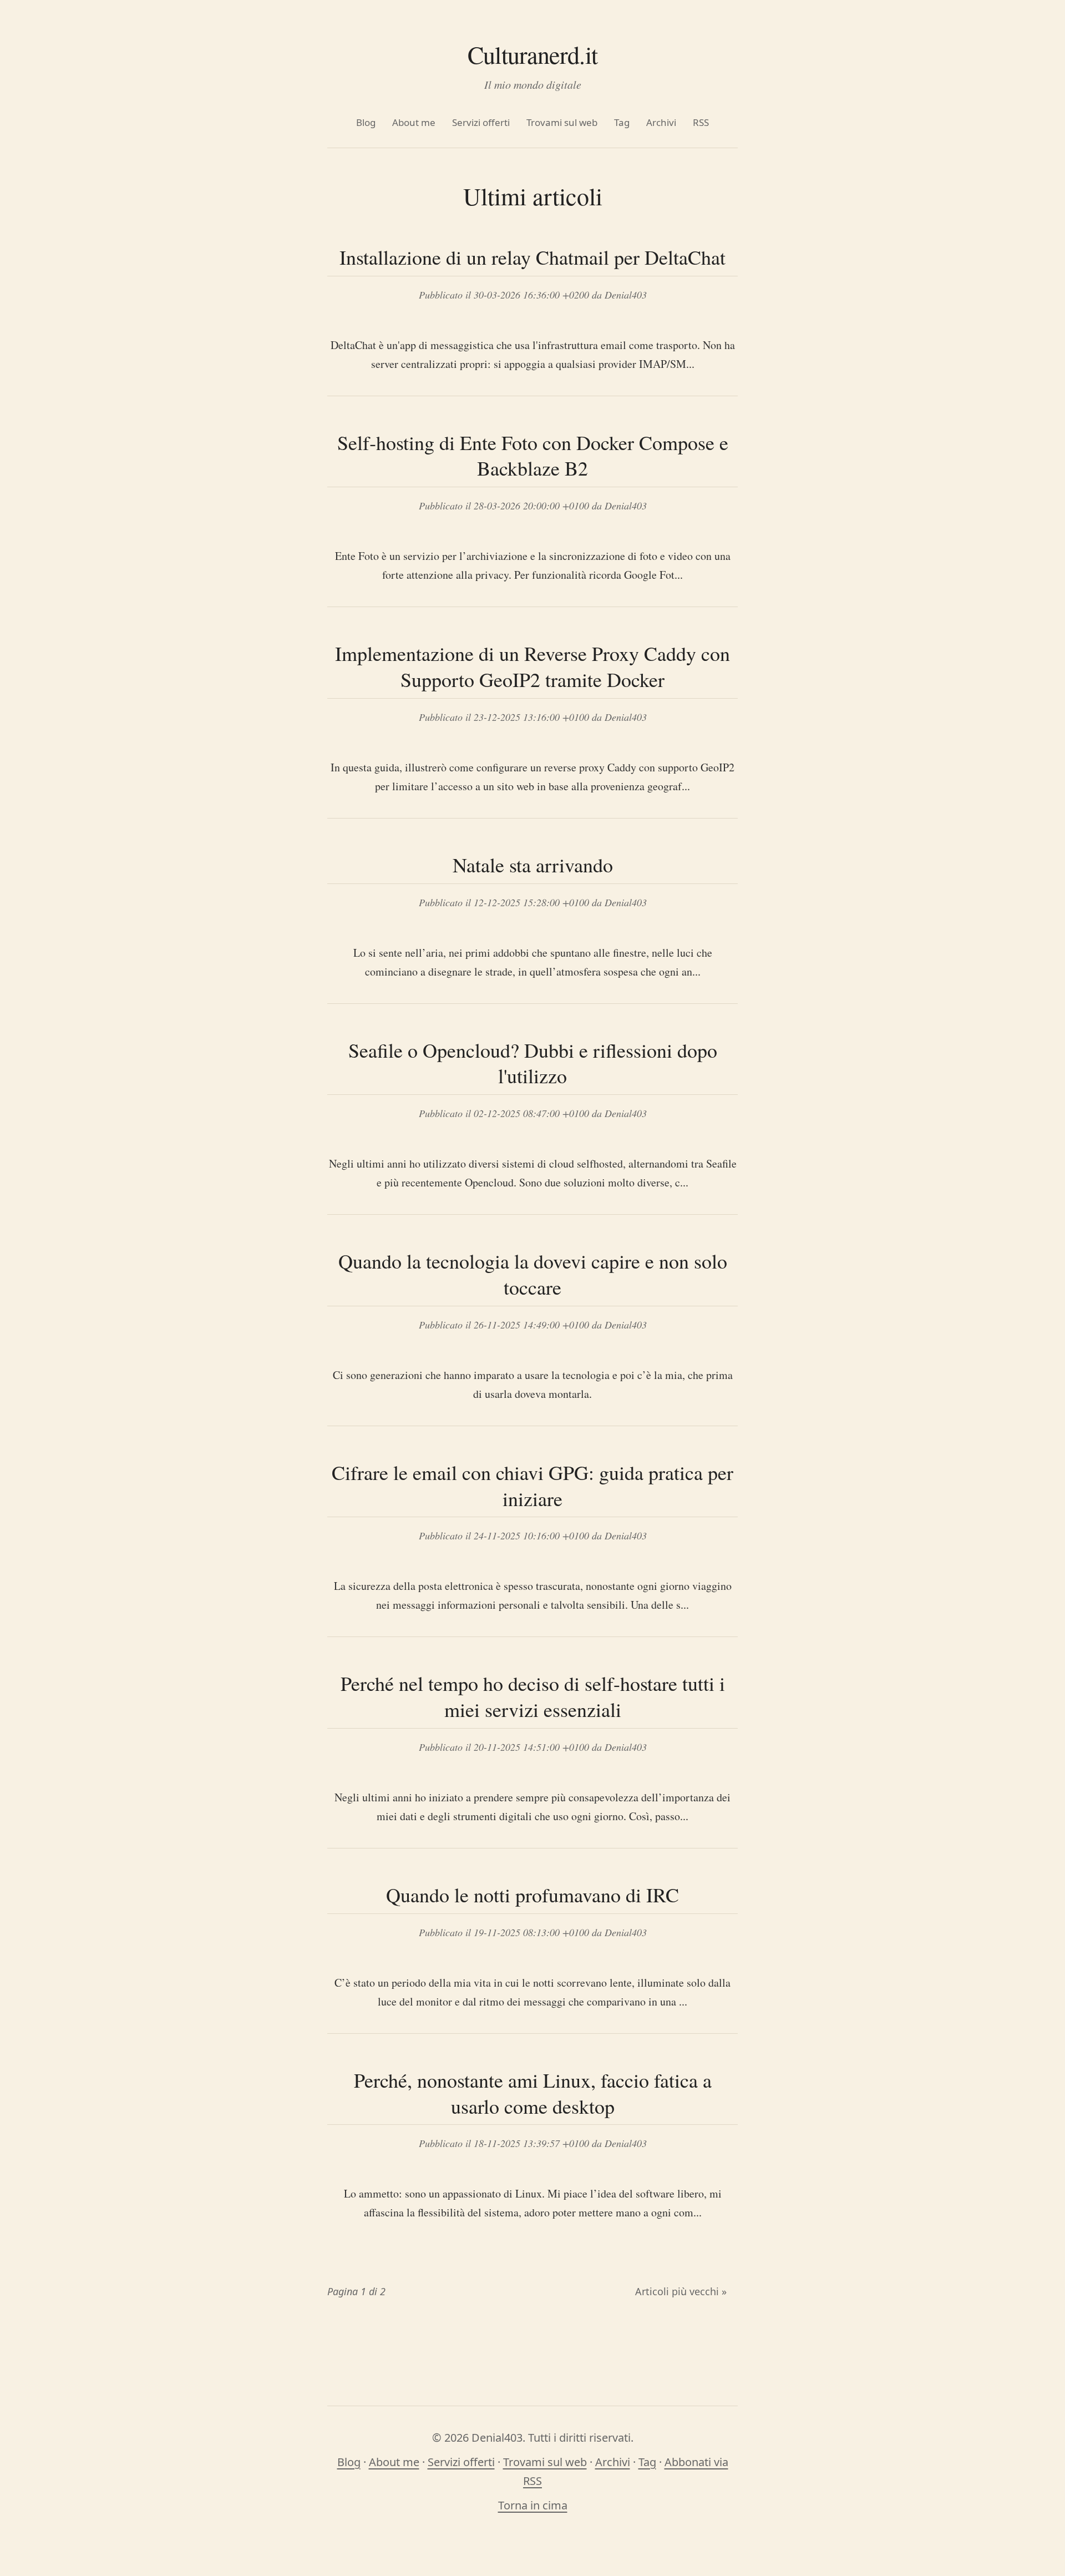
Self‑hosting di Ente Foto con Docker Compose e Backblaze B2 (533, 455)
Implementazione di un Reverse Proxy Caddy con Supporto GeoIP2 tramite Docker (532, 666)
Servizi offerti (481, 122)
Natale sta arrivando (533, 865)
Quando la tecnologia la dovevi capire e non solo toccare (533, 1274)
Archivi (661, 122)
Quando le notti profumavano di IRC (532, 1895)
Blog (366, 122)
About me (414, 122)
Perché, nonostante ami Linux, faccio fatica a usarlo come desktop (533, 2093)
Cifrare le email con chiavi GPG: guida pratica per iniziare (532, 1485)
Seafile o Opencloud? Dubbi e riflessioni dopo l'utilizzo (533, 1063)
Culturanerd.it (532, 54)
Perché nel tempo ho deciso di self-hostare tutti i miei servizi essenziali (533, 1696)
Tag (622, 122)
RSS (701, 122)
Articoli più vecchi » (681, 2291)
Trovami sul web (562, 122)
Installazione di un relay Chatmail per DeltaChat (532, 257)
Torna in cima (533, 2505)
